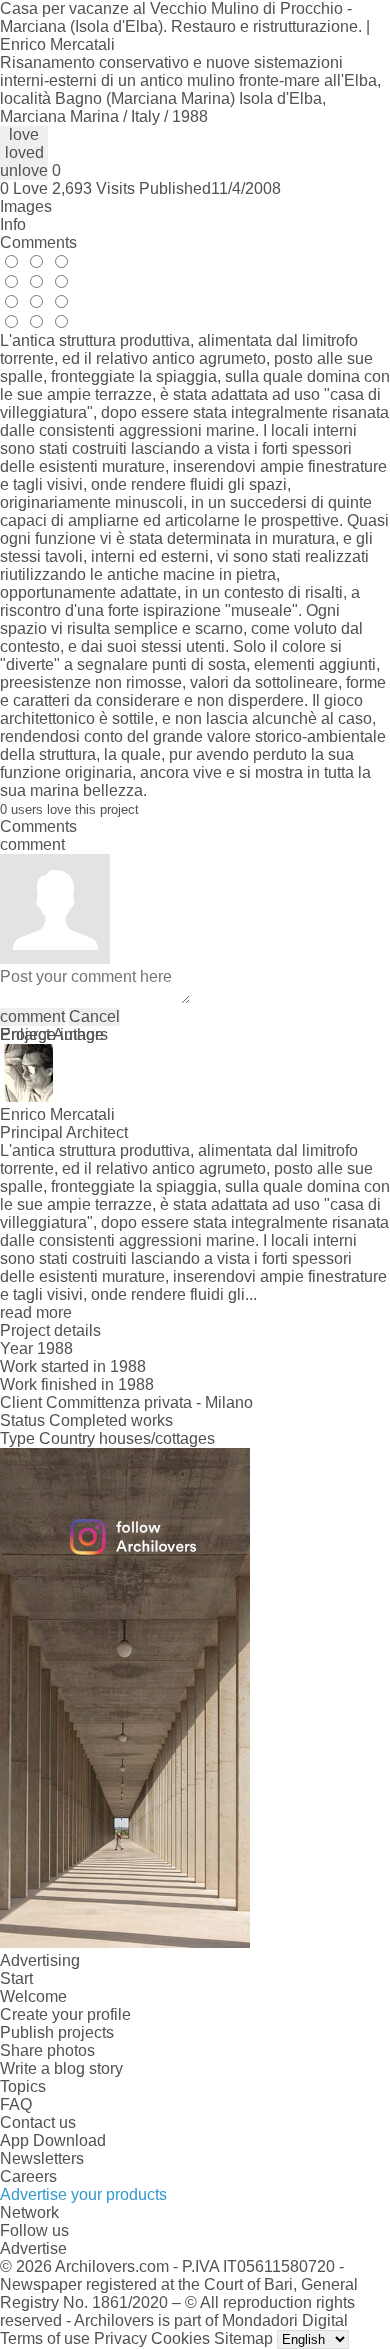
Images (26, 206)
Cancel (94, 1016)
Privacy (120, 2338)
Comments (38, 242)
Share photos (47, 2050)
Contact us (38, 2122)
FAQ (16, 2104)
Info (13, 224)
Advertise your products (83, 2194)
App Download (53, 2140)
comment (32, 1016)
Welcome (33, 1996)
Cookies (180, 2338)
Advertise (33, 2248)
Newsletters (42, 2158)
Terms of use (45, 2338)
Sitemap (243, 2338)
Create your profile (65, 2014)
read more (36, 1312)
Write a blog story (61, 2068)
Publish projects (57, 2032)
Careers (28, 2176)
